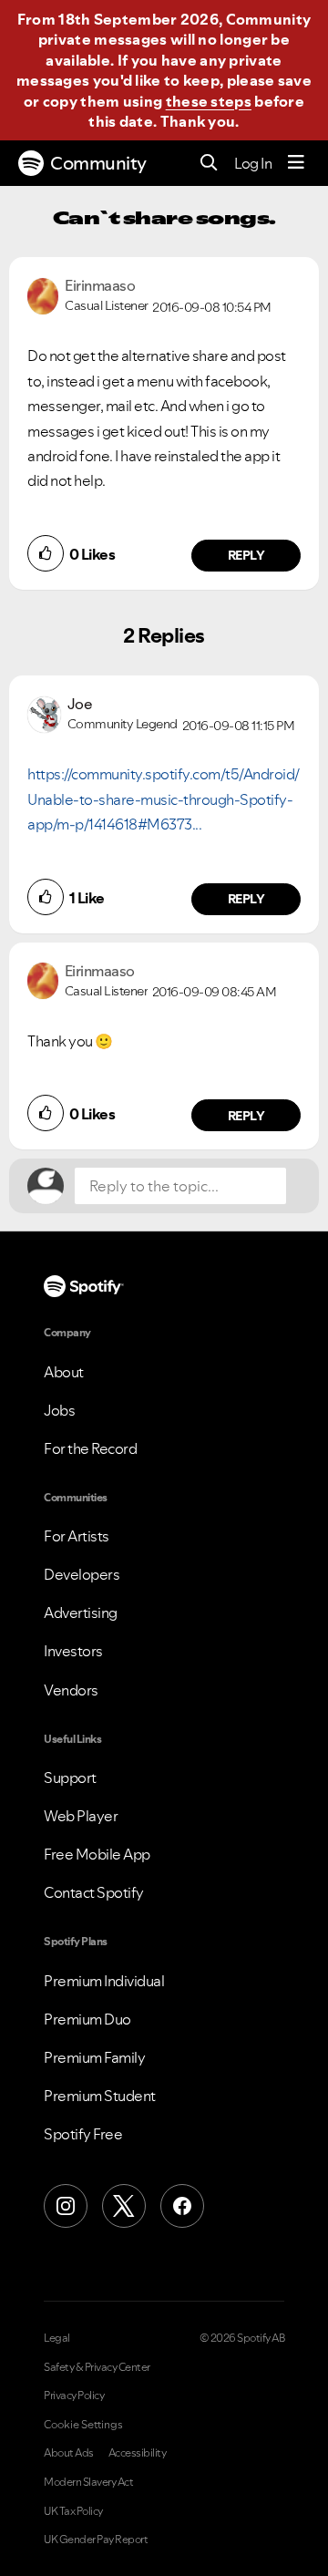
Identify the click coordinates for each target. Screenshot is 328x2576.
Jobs (59, 1410)
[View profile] (43, 294)
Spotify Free (83, 2134)
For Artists (77, 1536)
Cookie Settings (83, 2425)
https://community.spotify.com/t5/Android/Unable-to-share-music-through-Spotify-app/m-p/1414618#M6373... (164, 799)
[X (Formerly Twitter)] (124, 2206)
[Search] (209, 164)
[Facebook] (182, 2206)
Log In (253, 163)
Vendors (71, 1690)
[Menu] (296, 163)
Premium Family (94, 2057)
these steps (209, 101)
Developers (82, 1574)
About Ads (69, 2453)
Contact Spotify (94, 1892)
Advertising (81, 1613)
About (64, 1372)
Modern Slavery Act (88, 2482)
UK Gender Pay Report (96, 2540)
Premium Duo (87, 2019)
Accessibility (138, 2453)
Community (98, 163)
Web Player (81, 1816)
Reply (246, 555)
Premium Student (100, 2096)
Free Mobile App (97, 1854)
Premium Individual (104, 1981)
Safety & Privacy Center (97, 2367)
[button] (46, 553)
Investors (73, 1651)
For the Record (90, 1448)
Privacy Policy (74, 2396)
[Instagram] (66, 2206)
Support (70, 1777)
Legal (57, 2338)
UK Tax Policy (73, 2511)
